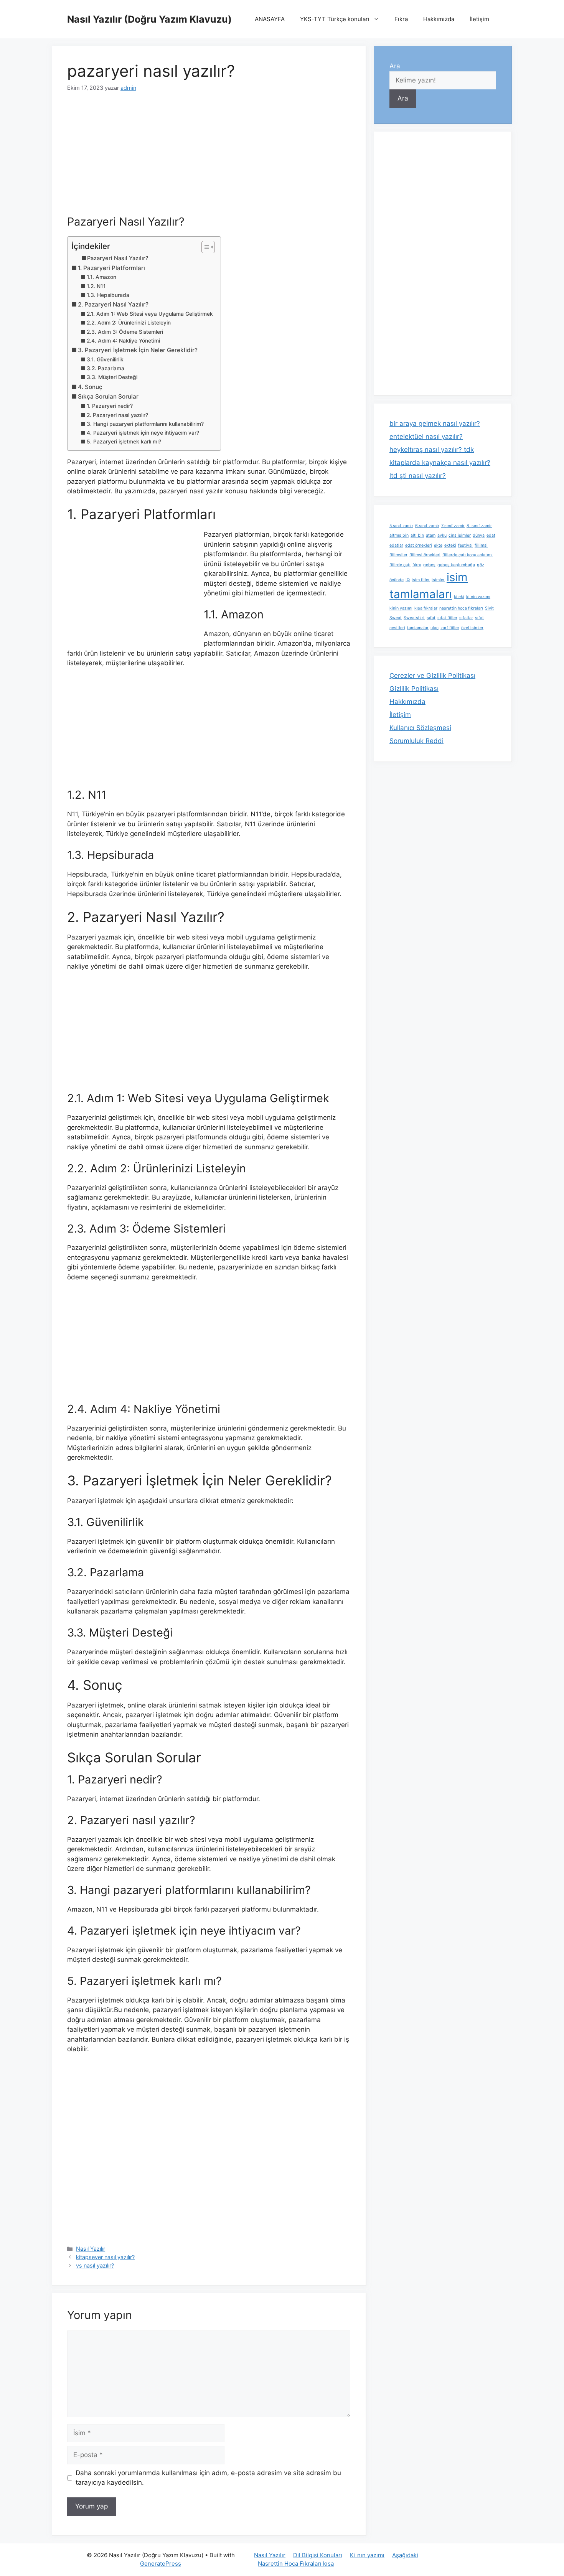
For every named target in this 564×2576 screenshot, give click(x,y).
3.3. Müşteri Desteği (112, 377)
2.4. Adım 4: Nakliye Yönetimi (123, 341)
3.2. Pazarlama (106, 368)
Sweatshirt (414, 618)
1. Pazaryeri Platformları (111, 268)
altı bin (417, 535)
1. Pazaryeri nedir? (110, 406)
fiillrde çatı (400, 565)
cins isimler (460, 535)
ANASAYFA (270, 19)
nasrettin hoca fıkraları (461, 608)
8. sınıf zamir (479, 526)
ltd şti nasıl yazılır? (418, 476)
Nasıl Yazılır (91, 2249)
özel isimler (472, 628)
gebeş (429, 565)
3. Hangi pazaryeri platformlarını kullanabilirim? (145, 424)
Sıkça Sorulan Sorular (108, 396)
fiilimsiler (398, 555)
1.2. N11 (96, 286)
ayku (442, 535)
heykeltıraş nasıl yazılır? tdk (432, 450)
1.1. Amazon (101, 277)
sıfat (431, 618)
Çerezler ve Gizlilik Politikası (432, 676)
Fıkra (401, 19)
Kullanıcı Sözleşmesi (420, 728)
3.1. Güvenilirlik (105, 359)
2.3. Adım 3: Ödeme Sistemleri (125, 332)
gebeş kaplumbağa (456, 565)
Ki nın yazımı (367, 2555)
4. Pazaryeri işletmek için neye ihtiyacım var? (143, 433)
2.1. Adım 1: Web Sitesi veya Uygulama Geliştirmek (150, 314)
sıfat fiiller (447, 618)
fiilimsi (481, 545)
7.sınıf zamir (453, 526)
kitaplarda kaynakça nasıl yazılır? (440, 463)
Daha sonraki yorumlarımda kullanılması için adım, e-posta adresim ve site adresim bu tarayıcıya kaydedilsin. (208, 2478)
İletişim (479, 19)
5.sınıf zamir (401, 526)
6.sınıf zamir (427, 526)
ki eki (459, 597)
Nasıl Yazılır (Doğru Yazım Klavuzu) (149, 19)
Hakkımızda (439, 19)
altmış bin (399, 535)
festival (465, 545)
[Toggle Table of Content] (204, 247)
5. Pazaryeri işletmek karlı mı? (124, 442)
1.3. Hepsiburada (108, 295)
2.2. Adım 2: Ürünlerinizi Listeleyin (129, 323)
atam (431, 535)
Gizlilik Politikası (414, 689)
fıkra (417, 565)
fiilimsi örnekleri (425, 555)
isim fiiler (421, 580)
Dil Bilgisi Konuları (318, 2555)
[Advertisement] (209, 158)
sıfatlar (466, 618)
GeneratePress (161, 2564)
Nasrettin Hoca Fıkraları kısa (296, 2564)
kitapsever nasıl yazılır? (105, 2257)
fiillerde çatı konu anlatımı (468, 555)
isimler (438, 580)
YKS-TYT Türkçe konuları (335, 19)
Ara (395, 66)
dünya (479, 535)
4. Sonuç (90, 387)
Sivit (489, 608)
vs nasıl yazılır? (95, 2265)
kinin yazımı (401, 608)
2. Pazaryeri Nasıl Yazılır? (113, 304)
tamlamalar (418, 628)
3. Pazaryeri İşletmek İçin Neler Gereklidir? (138, 350)
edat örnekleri (419, 545)
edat (491, 535)
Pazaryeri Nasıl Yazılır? (118, 258)
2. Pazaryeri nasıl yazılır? (117, 415)
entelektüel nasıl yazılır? (426, 437)
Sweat (396, 618)
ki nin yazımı (478, 597)
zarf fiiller (450, 628)
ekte (438, 545)
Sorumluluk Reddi (416, 741)
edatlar (396, 545)
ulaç (435, 628)
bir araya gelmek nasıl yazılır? (435, 424)
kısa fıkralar (426, 608)
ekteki (450, 545)
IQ (408, 580)
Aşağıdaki (405, 2555)
